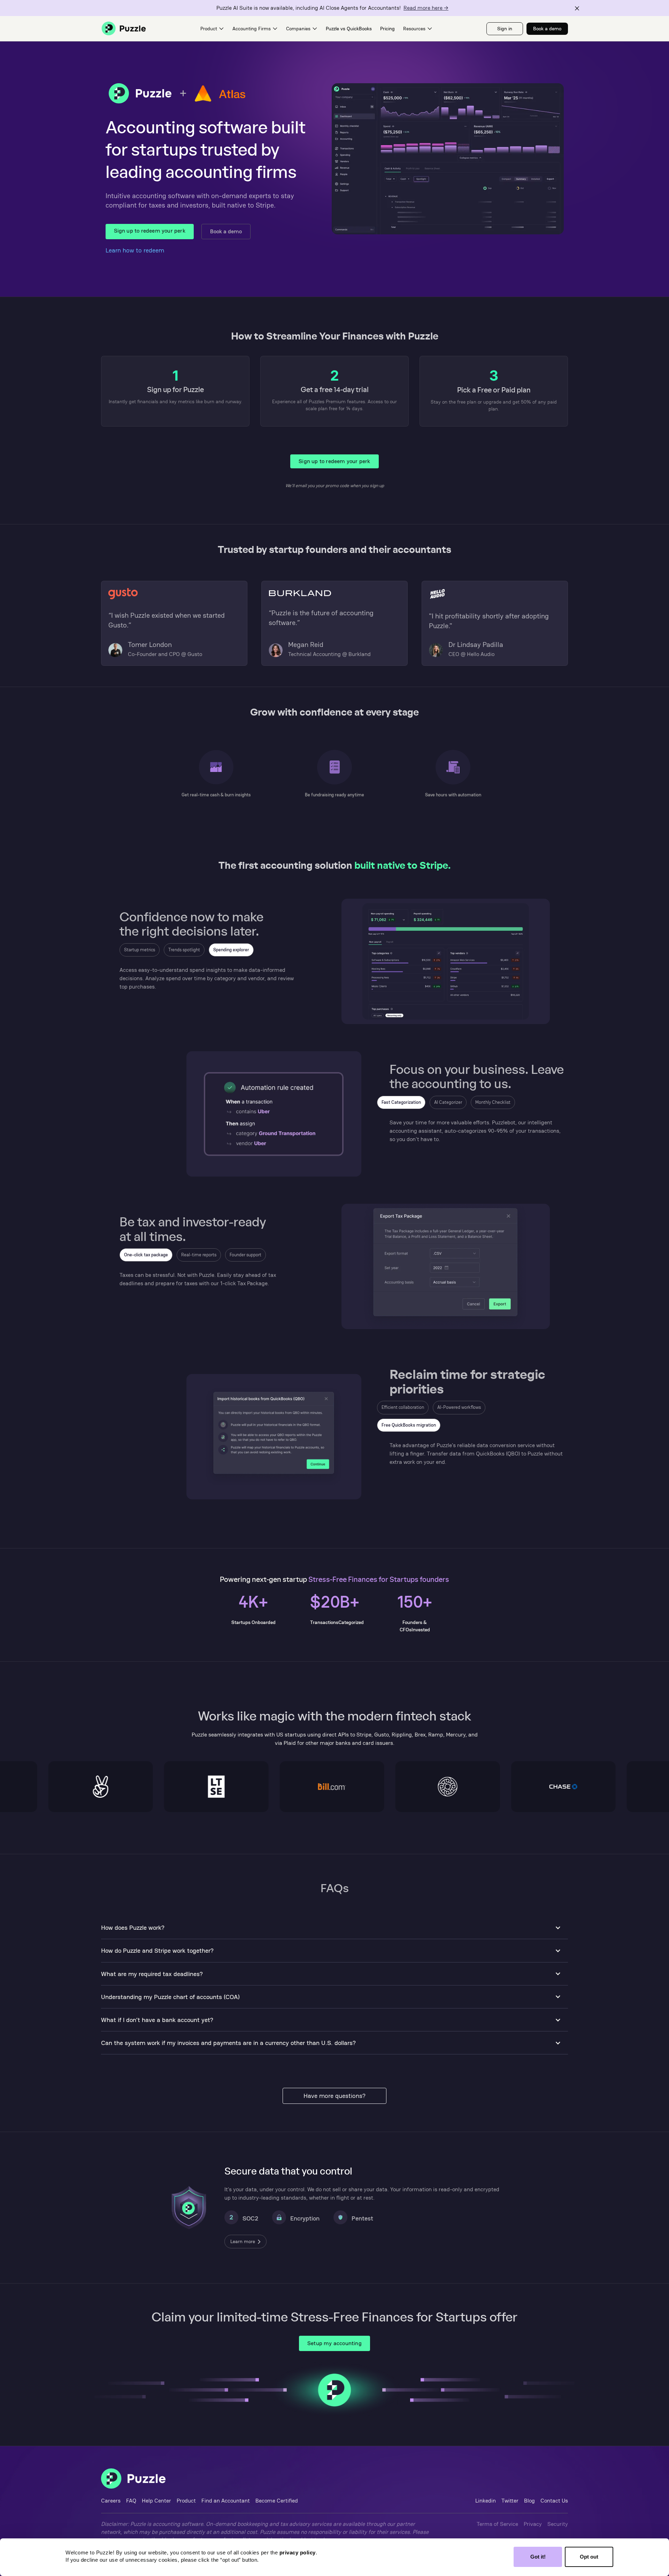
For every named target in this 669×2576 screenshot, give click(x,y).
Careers (111, 2501)
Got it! (538, 2557)
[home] (124, 29)
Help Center (156, 2501)
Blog (529, 2501)
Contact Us (554, 2501)
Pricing (387, 29)
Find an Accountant (226, 2501)
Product (186, 2501)
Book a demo (226, 231)
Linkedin (486, 2501)
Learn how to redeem (135, 250)
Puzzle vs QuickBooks (349, 29)
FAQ (131, 2501)
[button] (212, 29)
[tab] (140, 950)
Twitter (510, 2501)
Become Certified (277, 2501)
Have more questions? (334, 2096)
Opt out (589, 2557)
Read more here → (426, 8)
